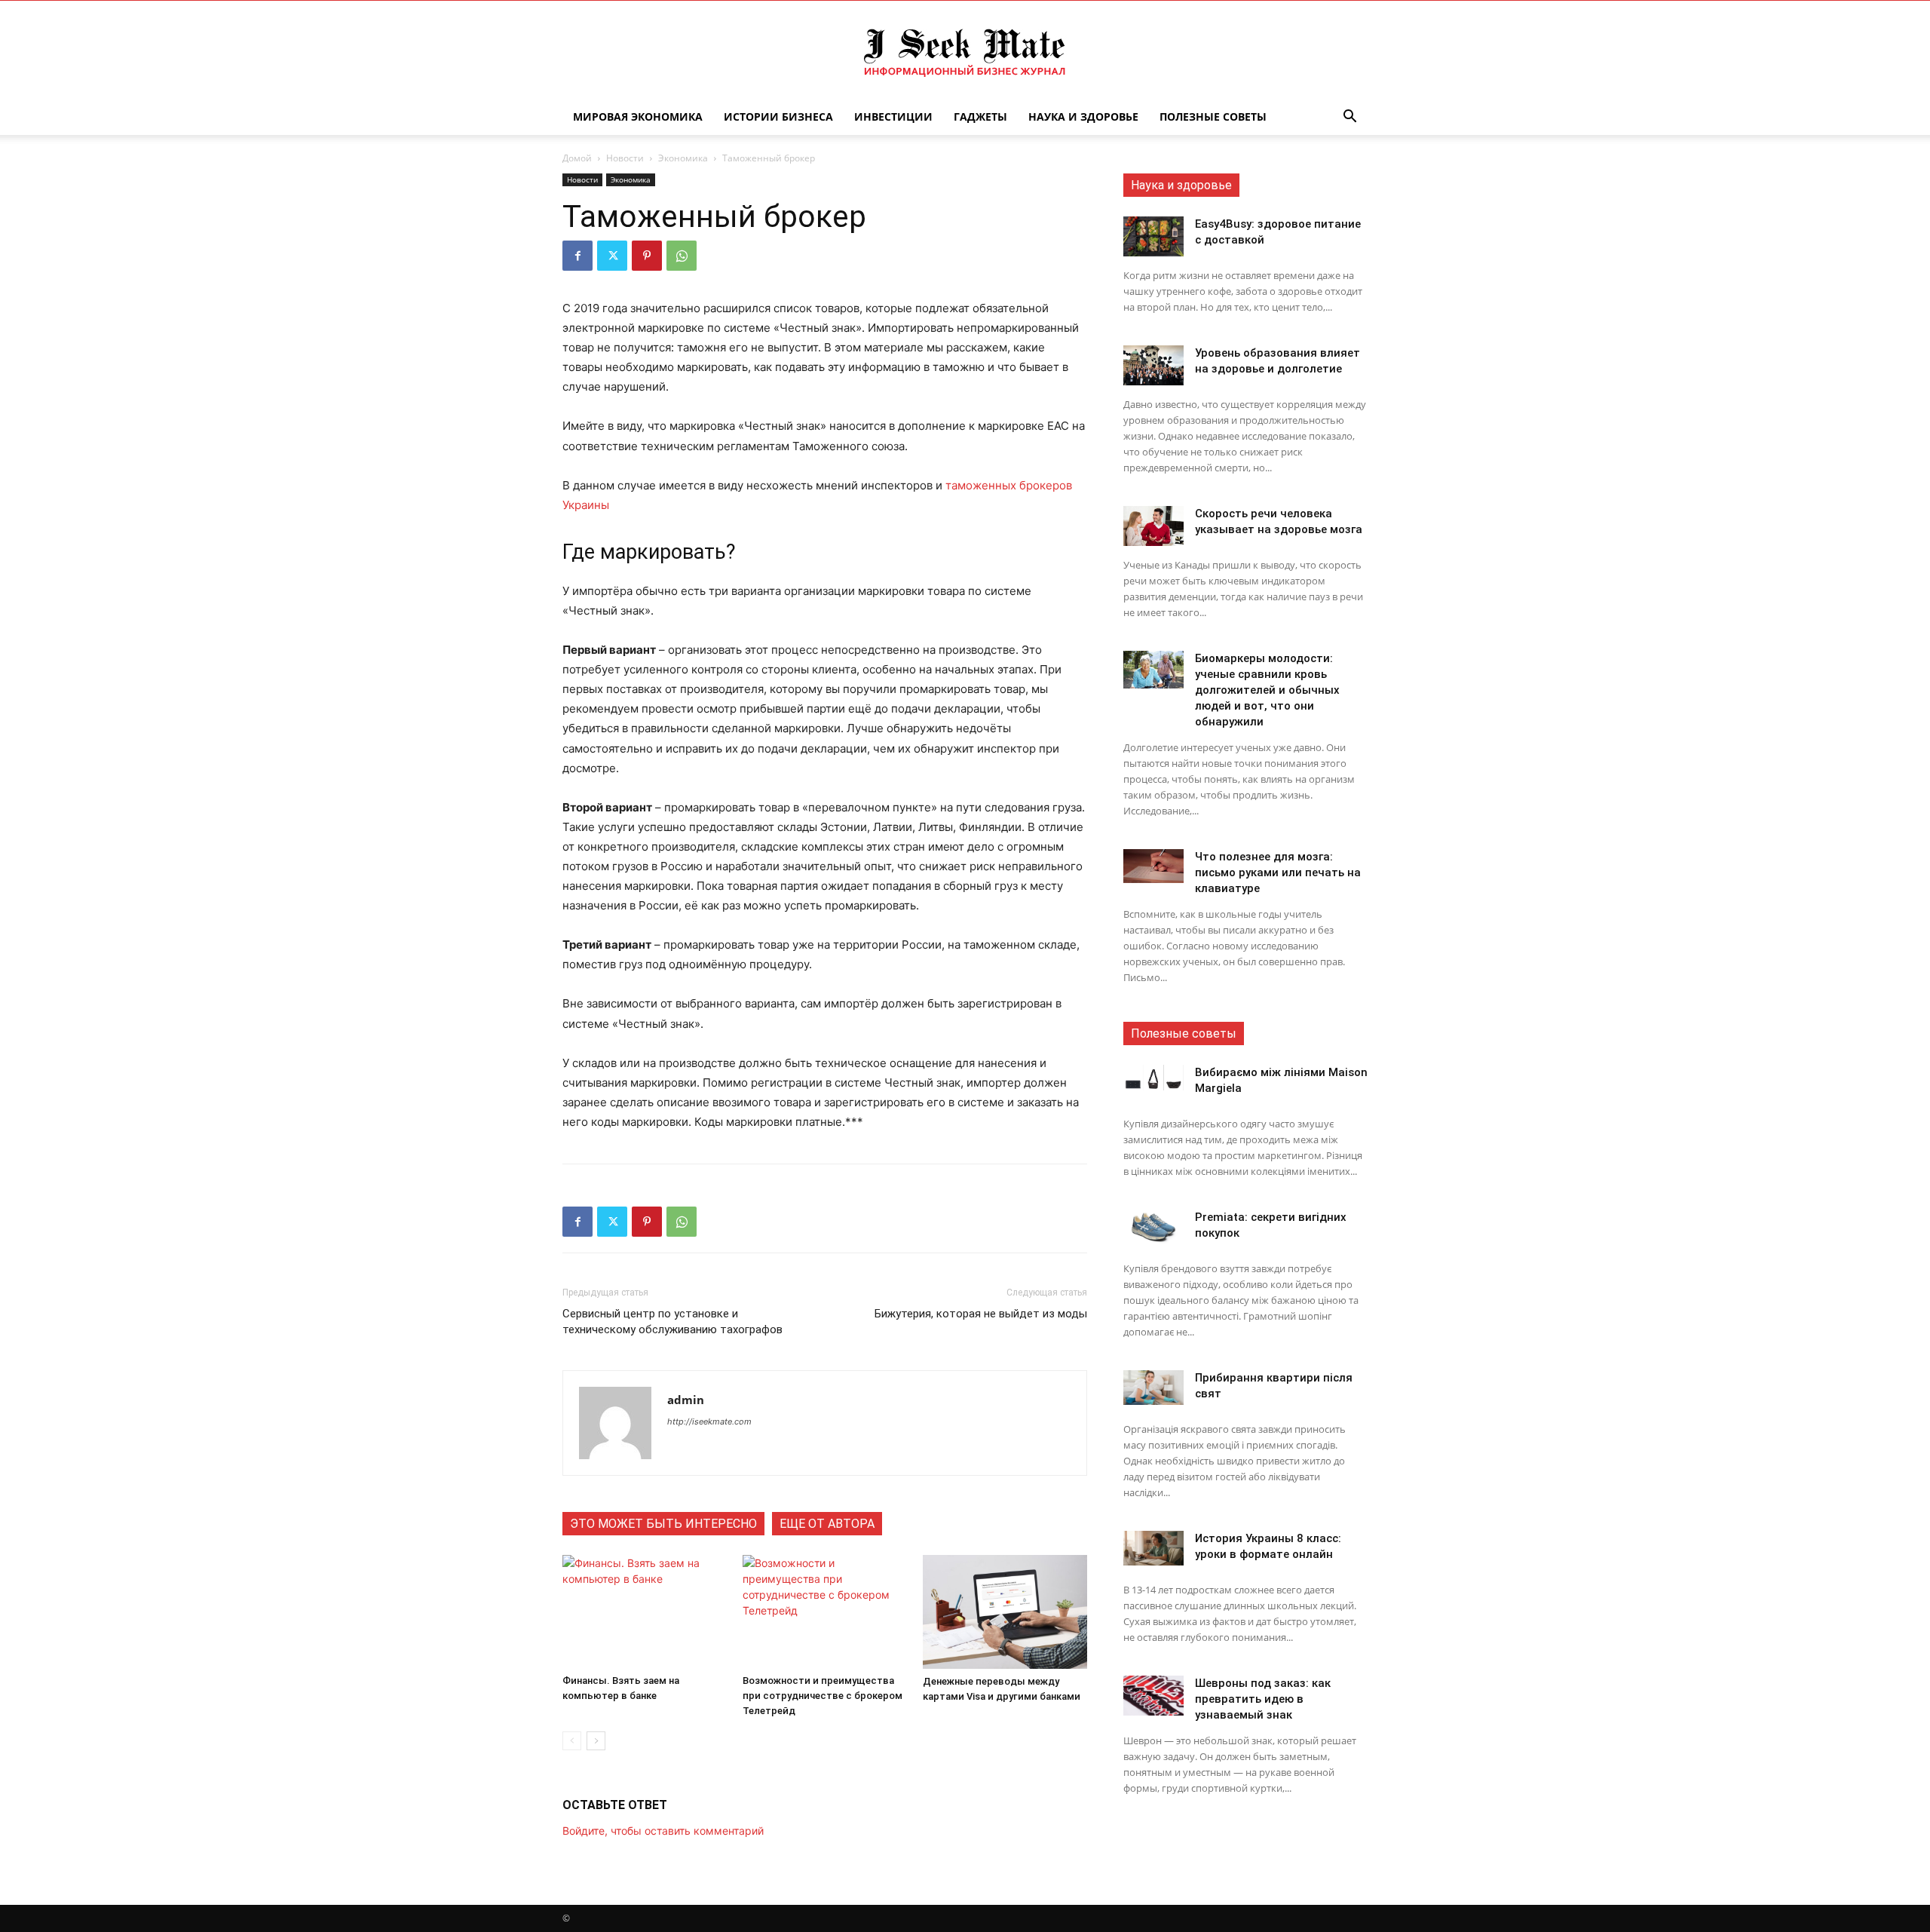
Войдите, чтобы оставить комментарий (663, 1831)
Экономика (683, 158)
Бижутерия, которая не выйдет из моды (981, 1314)
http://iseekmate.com (709, 1421)
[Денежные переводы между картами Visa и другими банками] (1005, 1612)
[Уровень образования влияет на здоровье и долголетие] (1153, 365)
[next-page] (596, 1741)
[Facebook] (577, 256)
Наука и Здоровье (1083, 117)
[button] (1349, 118)
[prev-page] (572, 1741)
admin (686, 1400)
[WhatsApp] (682, 256)
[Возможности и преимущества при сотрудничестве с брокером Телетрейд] (825, 1612)
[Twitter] (612, 256)
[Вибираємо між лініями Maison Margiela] (1153, 1078)
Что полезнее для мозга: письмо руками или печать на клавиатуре (1278, 872)
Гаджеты (980, 117)
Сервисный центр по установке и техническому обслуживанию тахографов (672, 1322)
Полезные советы (1213, 117)
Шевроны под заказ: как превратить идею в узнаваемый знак (1263, 1699)
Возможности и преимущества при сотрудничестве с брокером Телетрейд (823, 1696)
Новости (625, 158)
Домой (577, 158)
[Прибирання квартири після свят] (1153, 1388)
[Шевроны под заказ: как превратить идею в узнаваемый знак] (1153, 1696)
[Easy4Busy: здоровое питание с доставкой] (1153, 236)
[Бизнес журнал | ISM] (965, 51)
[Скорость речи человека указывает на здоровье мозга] (1153, 526)
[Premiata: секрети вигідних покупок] (1153, 1227)
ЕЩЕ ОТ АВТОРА (827, 1524)
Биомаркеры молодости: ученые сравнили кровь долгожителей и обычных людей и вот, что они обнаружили (1267, 690)
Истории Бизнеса (778, 117)
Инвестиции (893, 117)
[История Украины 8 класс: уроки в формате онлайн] (1153, 1548)
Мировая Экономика (638, 117)
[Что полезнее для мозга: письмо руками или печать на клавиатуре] (1153, 866)
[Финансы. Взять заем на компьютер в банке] (645, 1612)
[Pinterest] (647, 256)
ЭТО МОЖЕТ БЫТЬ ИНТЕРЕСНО (663, 1524)
